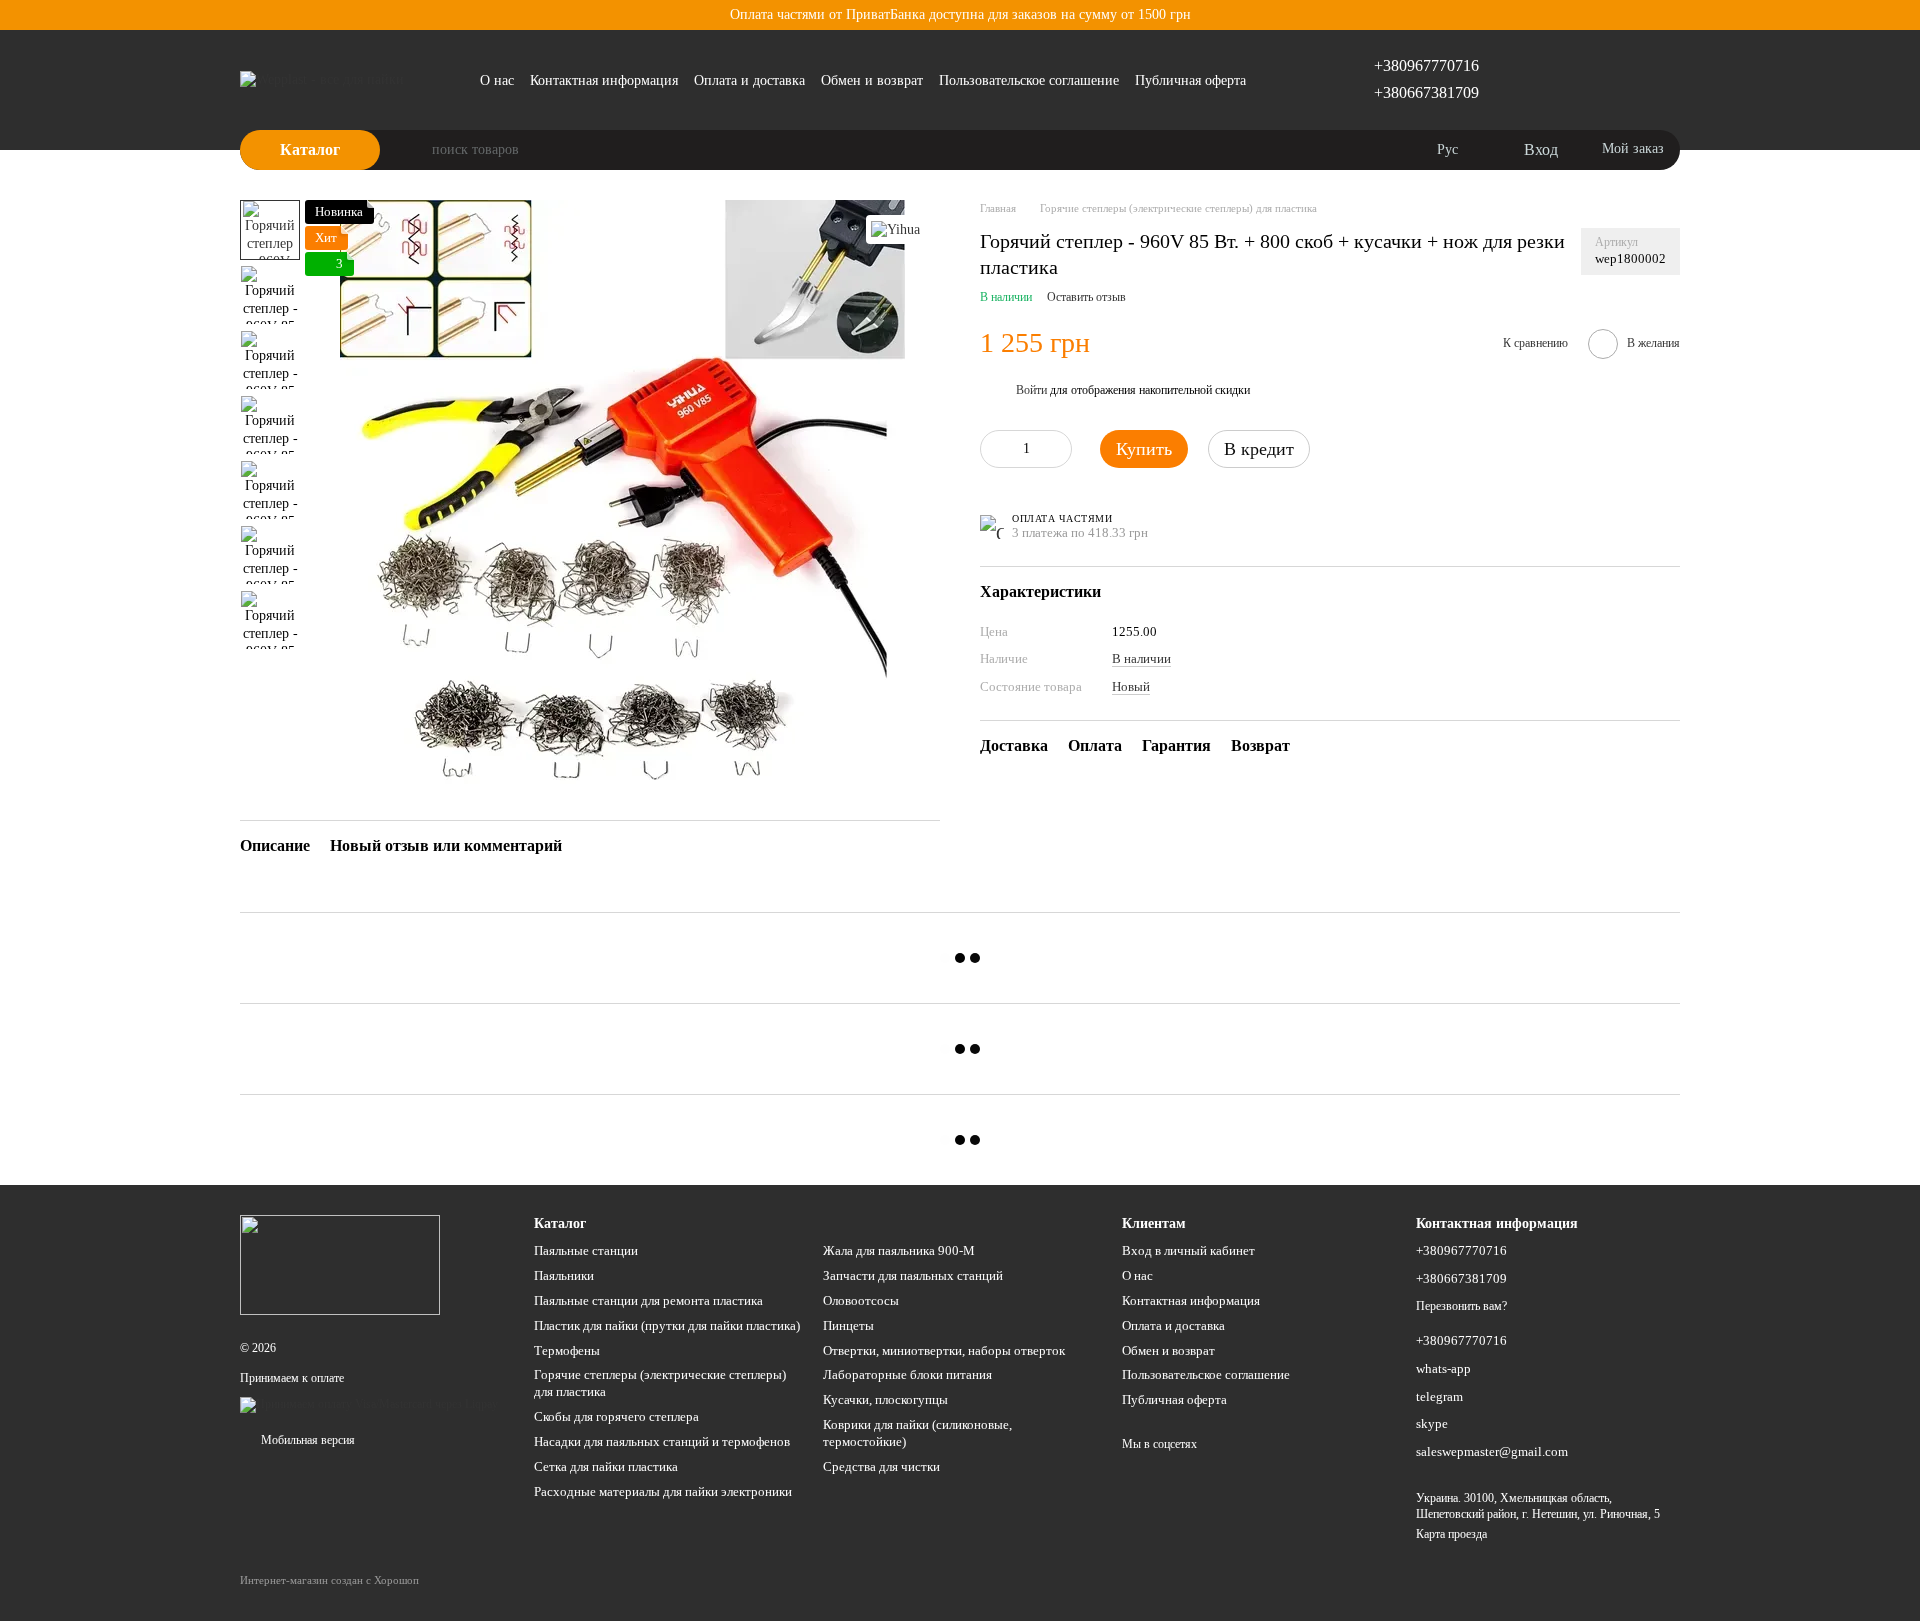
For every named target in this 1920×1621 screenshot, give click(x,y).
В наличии (1141, 658)
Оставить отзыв (1086, 297)
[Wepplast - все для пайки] (340, 1264)
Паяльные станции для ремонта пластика (648, 1300)
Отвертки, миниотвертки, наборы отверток (944, 1350)
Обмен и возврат (872, 80)
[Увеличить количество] (1057, 449)
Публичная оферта (1190, 80)
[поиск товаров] (416, 150)
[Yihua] (895, 229)
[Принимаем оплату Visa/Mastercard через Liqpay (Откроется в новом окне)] (369, 1403)
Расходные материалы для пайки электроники (663, 1491)
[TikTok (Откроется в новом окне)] (1274, 80)
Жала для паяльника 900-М (899, 1250)
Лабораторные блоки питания (907, 1374)
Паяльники (564, 1275)
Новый (1131, 685)
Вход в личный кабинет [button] (1188, 1250)
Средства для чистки (881, 1466)
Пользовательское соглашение (1029, 80)
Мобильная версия (306, 1440)
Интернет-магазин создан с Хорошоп (329, 1580)
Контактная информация (604, 80)
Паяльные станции (586, 1250)
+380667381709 (1426, 92)
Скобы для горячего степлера (616, 1416)
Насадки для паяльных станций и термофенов (662, 1441)
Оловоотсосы (861, 1300)
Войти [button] (1031, 390)
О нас (497, 80)
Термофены (567, 1350)
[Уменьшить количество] (995, 449)
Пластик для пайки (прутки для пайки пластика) (667, 1325)
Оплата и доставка (749, 80)
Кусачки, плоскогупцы (885, 1399)
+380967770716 (1426, 65)
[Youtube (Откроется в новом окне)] (1298, 80)
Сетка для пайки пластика (606, 1466)
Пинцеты (848, 1325)
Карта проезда (1451, 1534)
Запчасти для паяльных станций (913, 1275)
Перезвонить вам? (1461, 1306)
